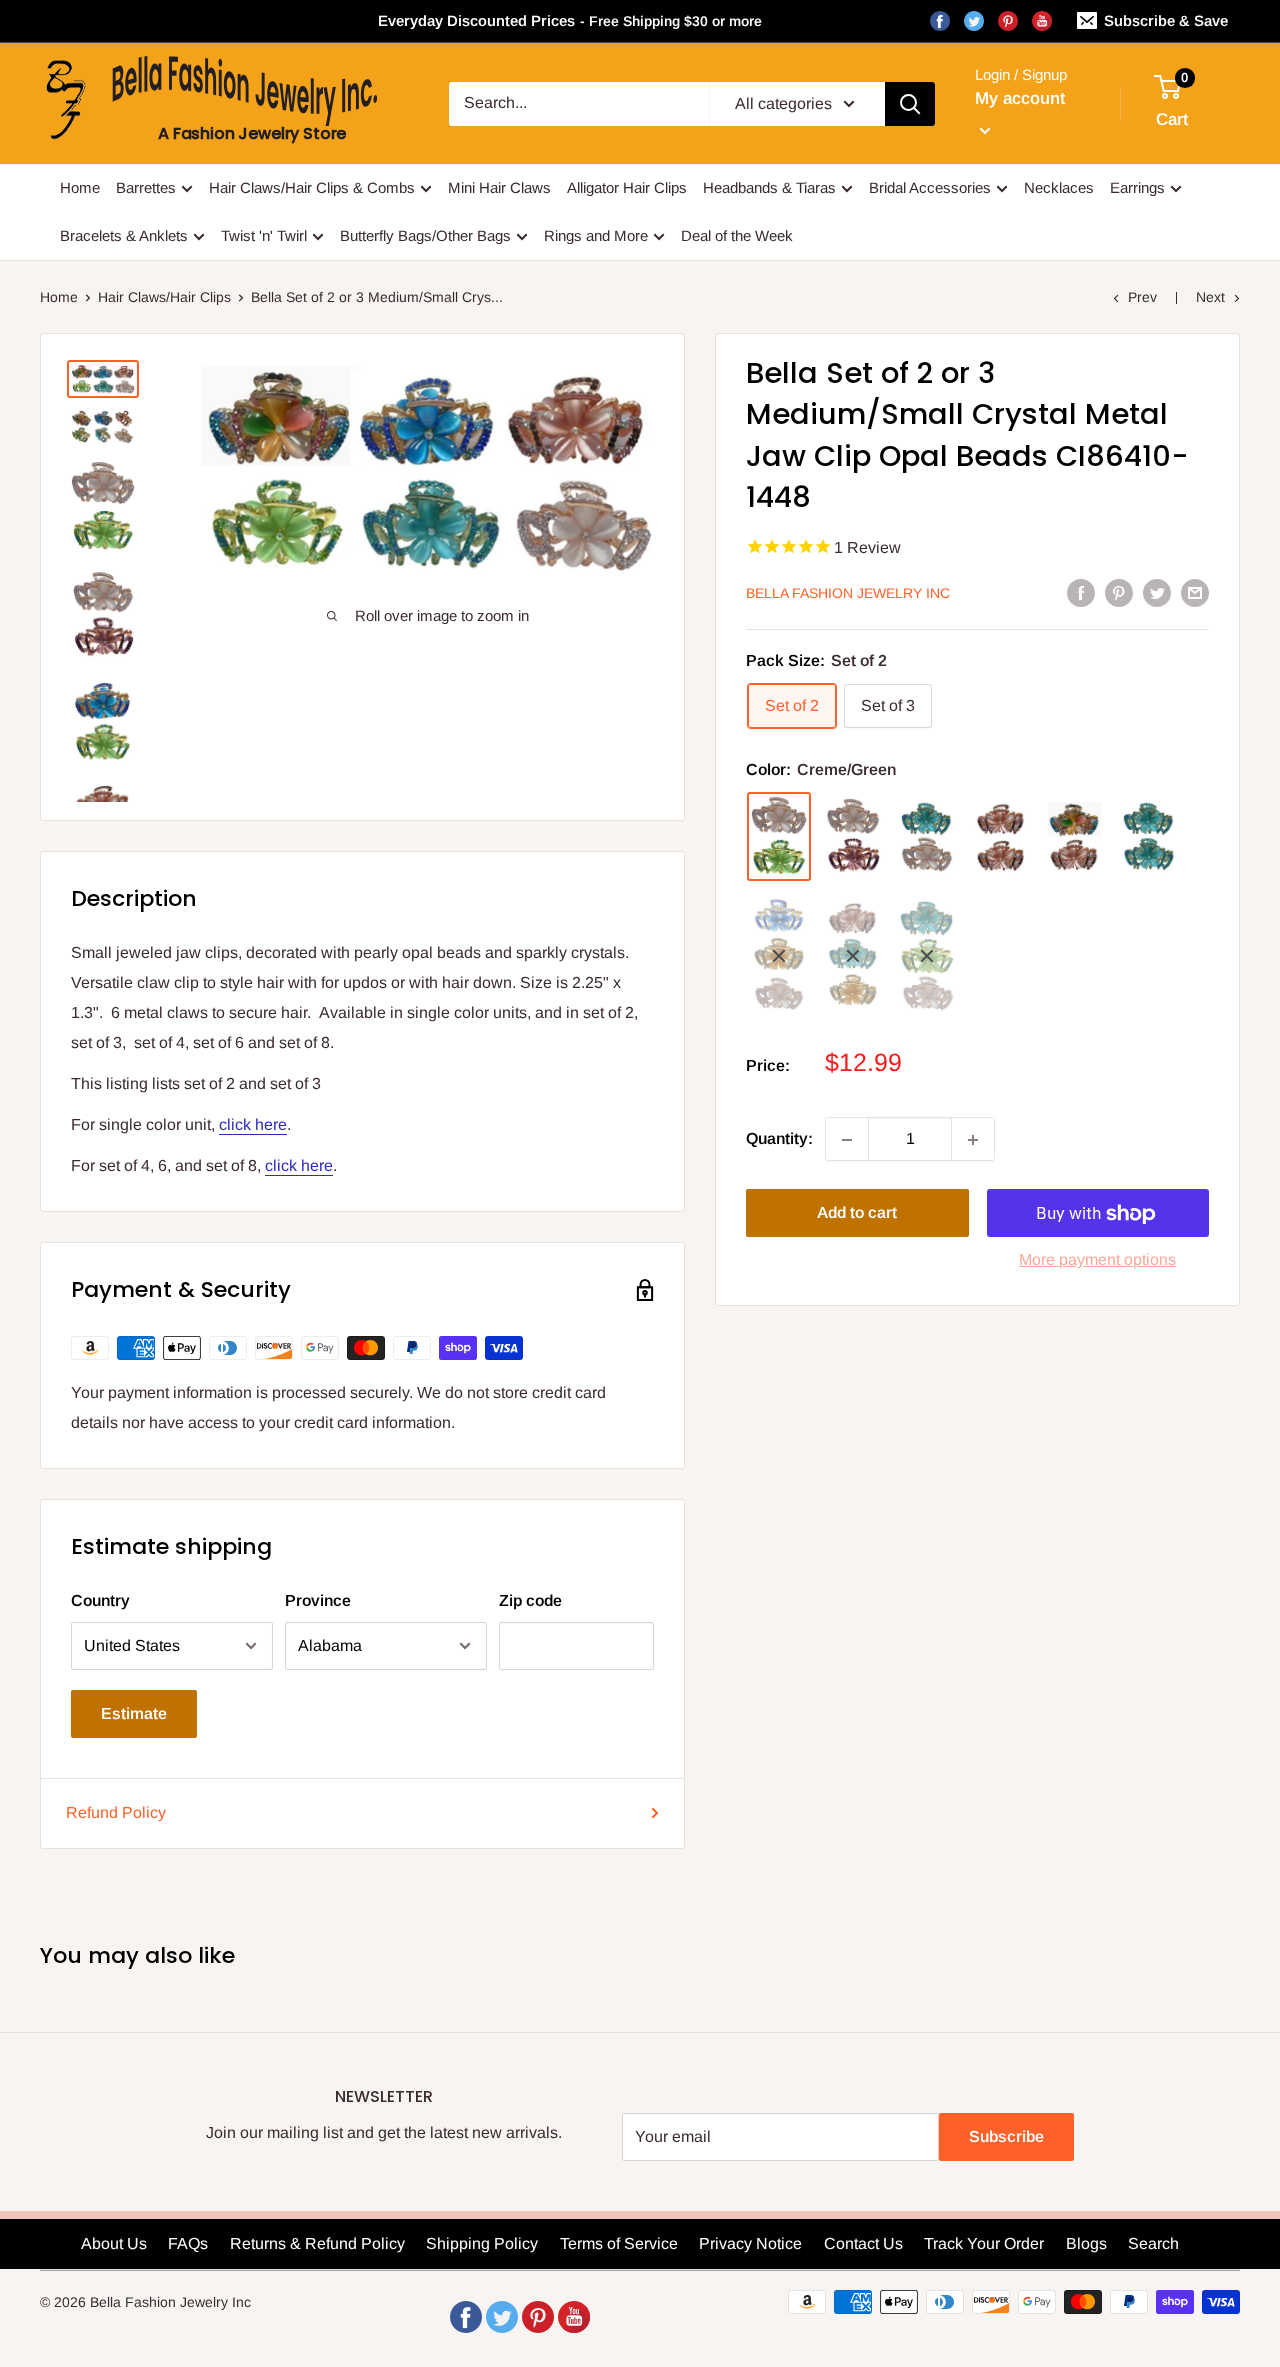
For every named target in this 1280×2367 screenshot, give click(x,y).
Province (318, 1600)
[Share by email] (1195, 592)
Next (1210, 297)
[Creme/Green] (779, 837)
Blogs (1086, 2243)
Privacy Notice (750, 2243)
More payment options (1097, 1260)
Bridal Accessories (930, 187)
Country (100, 1600)
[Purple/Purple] (1001, 837)
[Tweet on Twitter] (1157, 592)
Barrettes (146, 187)
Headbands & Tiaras (769, 187)
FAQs (188, 2243)
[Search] (910, 104)
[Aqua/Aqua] (1149, 837)
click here (253, 1124)
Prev (1142, 297)
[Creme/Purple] (853, 837)
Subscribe (1006, 2136)
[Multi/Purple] (1075, 837)
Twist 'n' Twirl (264, 235)
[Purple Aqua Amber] (853, 955)
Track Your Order (984, 2243)
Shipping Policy (482, 2243)
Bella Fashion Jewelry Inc (848, 594)
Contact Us (863, 2243)
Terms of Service (619, 2243)
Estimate (134, 1713)
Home (80, 187)
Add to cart (857, 1213)
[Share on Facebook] (1081, 592)
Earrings (1137, 187)
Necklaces (1059, 187)
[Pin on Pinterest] (1119, 592)
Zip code (530, 1600)
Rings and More (596, 235)
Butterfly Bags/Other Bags (425, 235)
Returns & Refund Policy (317, 2243)
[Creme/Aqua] (927, 837)
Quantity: (779, 1139)
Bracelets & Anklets (124, 235)
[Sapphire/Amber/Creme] (779, 956)
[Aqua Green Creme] (927, 955)
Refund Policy (116, 1812)
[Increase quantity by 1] (973, 1140)
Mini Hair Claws (499, 187)
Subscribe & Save (1166, 20)
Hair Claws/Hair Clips (164, 297)
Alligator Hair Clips (627, 187)
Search (1153, 2243)
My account (1020, 98)
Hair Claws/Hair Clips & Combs (312, 187)
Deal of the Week (737, 235)
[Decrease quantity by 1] (847, 1140)
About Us (114, 2243)
